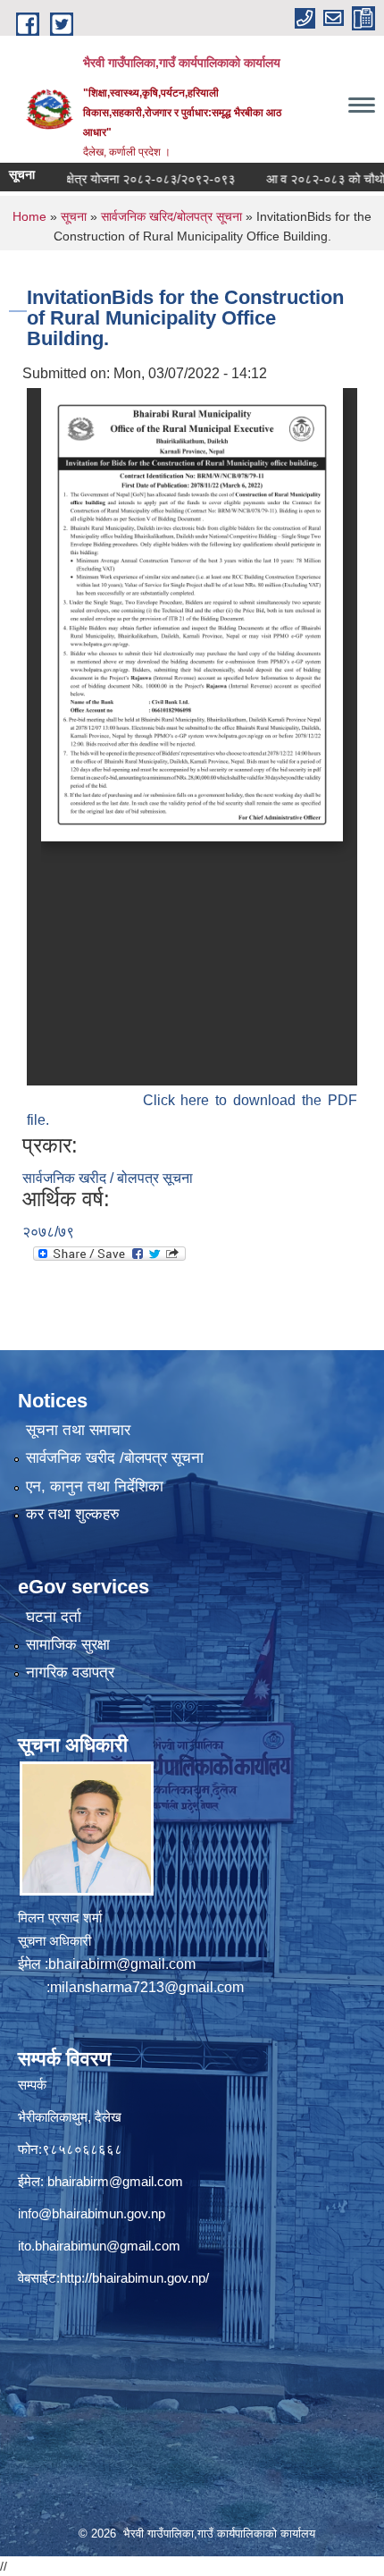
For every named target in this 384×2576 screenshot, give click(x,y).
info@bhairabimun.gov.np (92, 2213)
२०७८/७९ (48, 1232)
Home (29, 216)
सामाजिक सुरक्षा (68, 1645)
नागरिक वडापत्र (70, 1672)
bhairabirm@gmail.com (122, 1964)
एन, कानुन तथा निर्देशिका (95, 1486)
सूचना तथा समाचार (78, 1430)
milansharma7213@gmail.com (147, 1987)
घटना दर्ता (54, 1617)
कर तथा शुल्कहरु (73, 1514)
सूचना (74, 216)
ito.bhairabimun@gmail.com (99, 2246)
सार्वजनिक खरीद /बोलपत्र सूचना (115, 1458)
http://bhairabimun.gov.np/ (134, 2278)
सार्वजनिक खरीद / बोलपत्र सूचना (108, 1178)
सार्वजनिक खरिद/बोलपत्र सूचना (171, 216)
